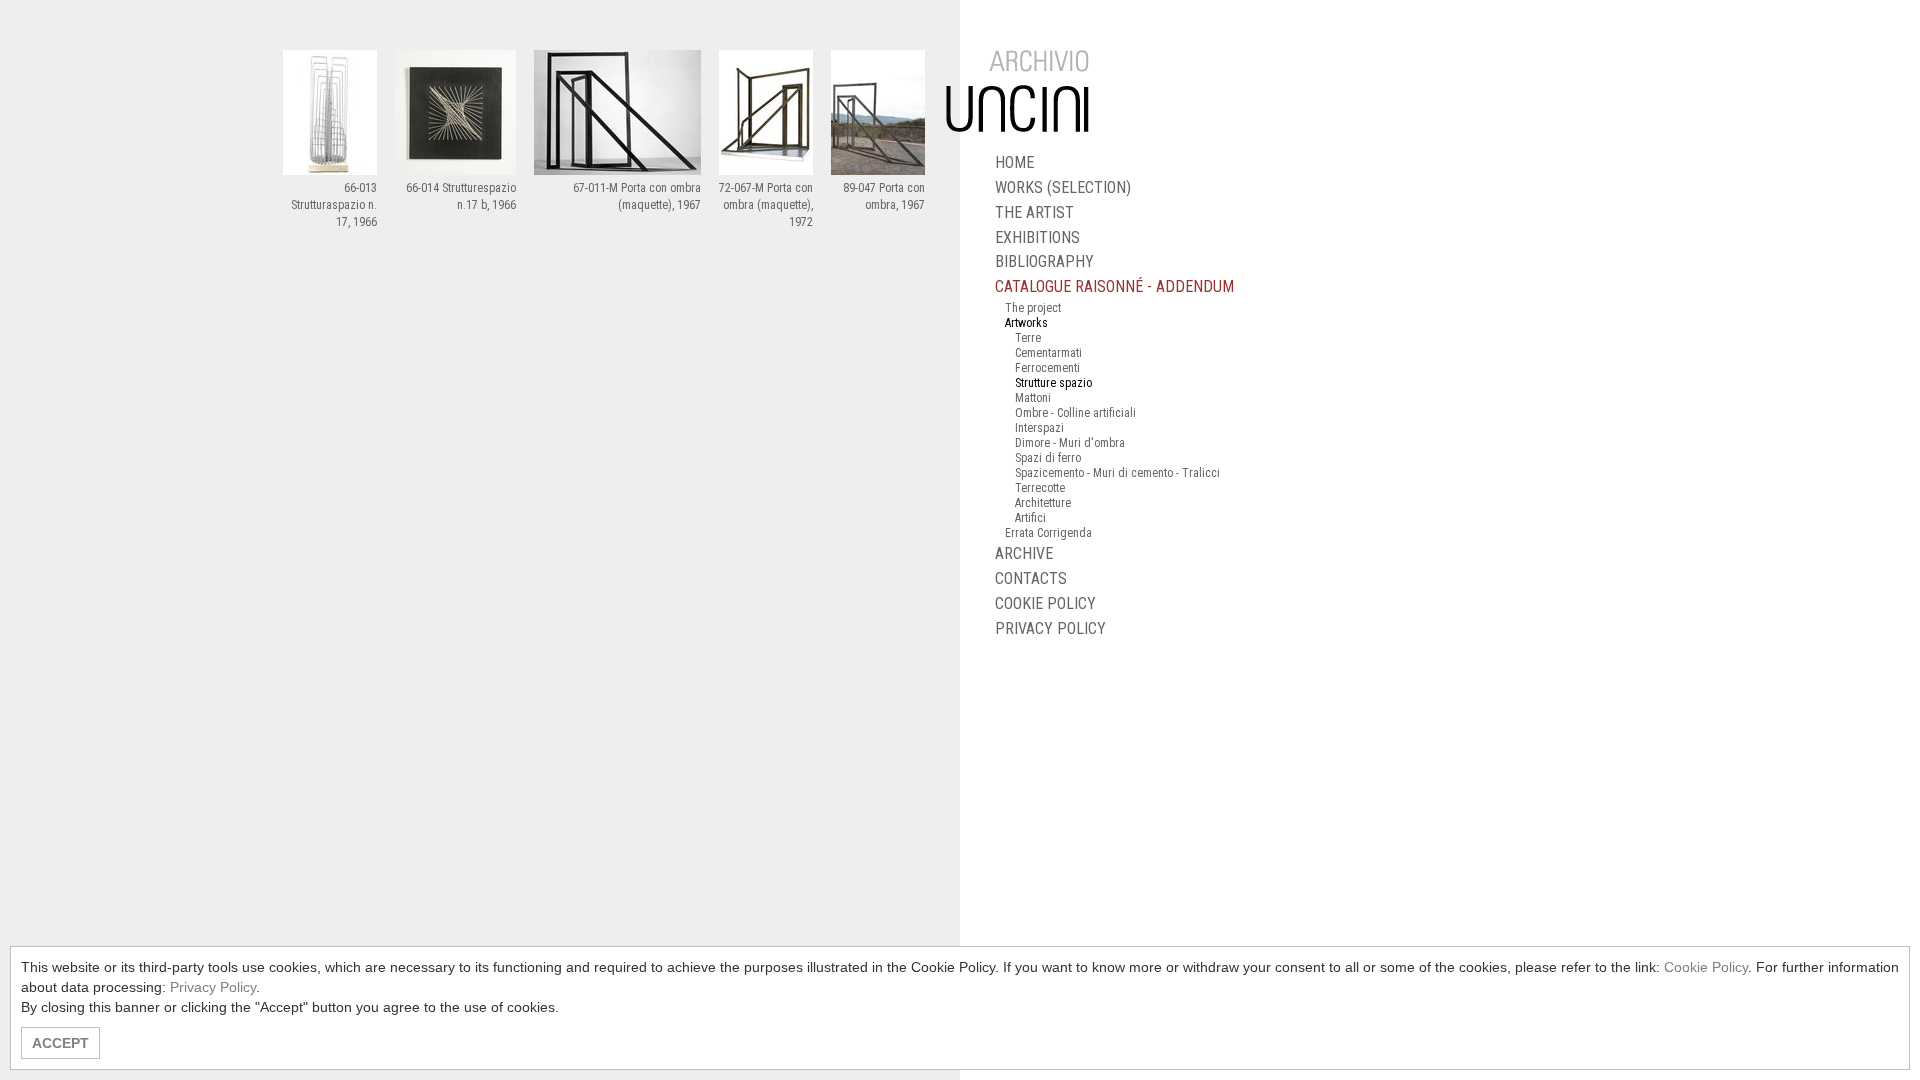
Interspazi (1039, 428)
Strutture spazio (1053, 383)
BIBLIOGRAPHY (1044, 261)
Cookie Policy (1706, 967)
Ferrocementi (1047, 368)
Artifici (1030, 518)
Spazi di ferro (1048, 458)
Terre (1028, 338)
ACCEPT (60, 1043)
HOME (1014, 162)
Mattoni (1033, 398)
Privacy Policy (213, 987)
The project (1033, 308)
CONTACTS (1031, 578)
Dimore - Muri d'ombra (1070, 443)
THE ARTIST (1034, 212)
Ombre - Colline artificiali (1075, 413)
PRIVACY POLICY (1050, 628)
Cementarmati (1048, 353)
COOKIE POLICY (1045, 603)
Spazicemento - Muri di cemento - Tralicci (1117, 473)
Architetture (1043, 503)
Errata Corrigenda (1048, 533)
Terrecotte (1040, 488)
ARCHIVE (1024, 553)
